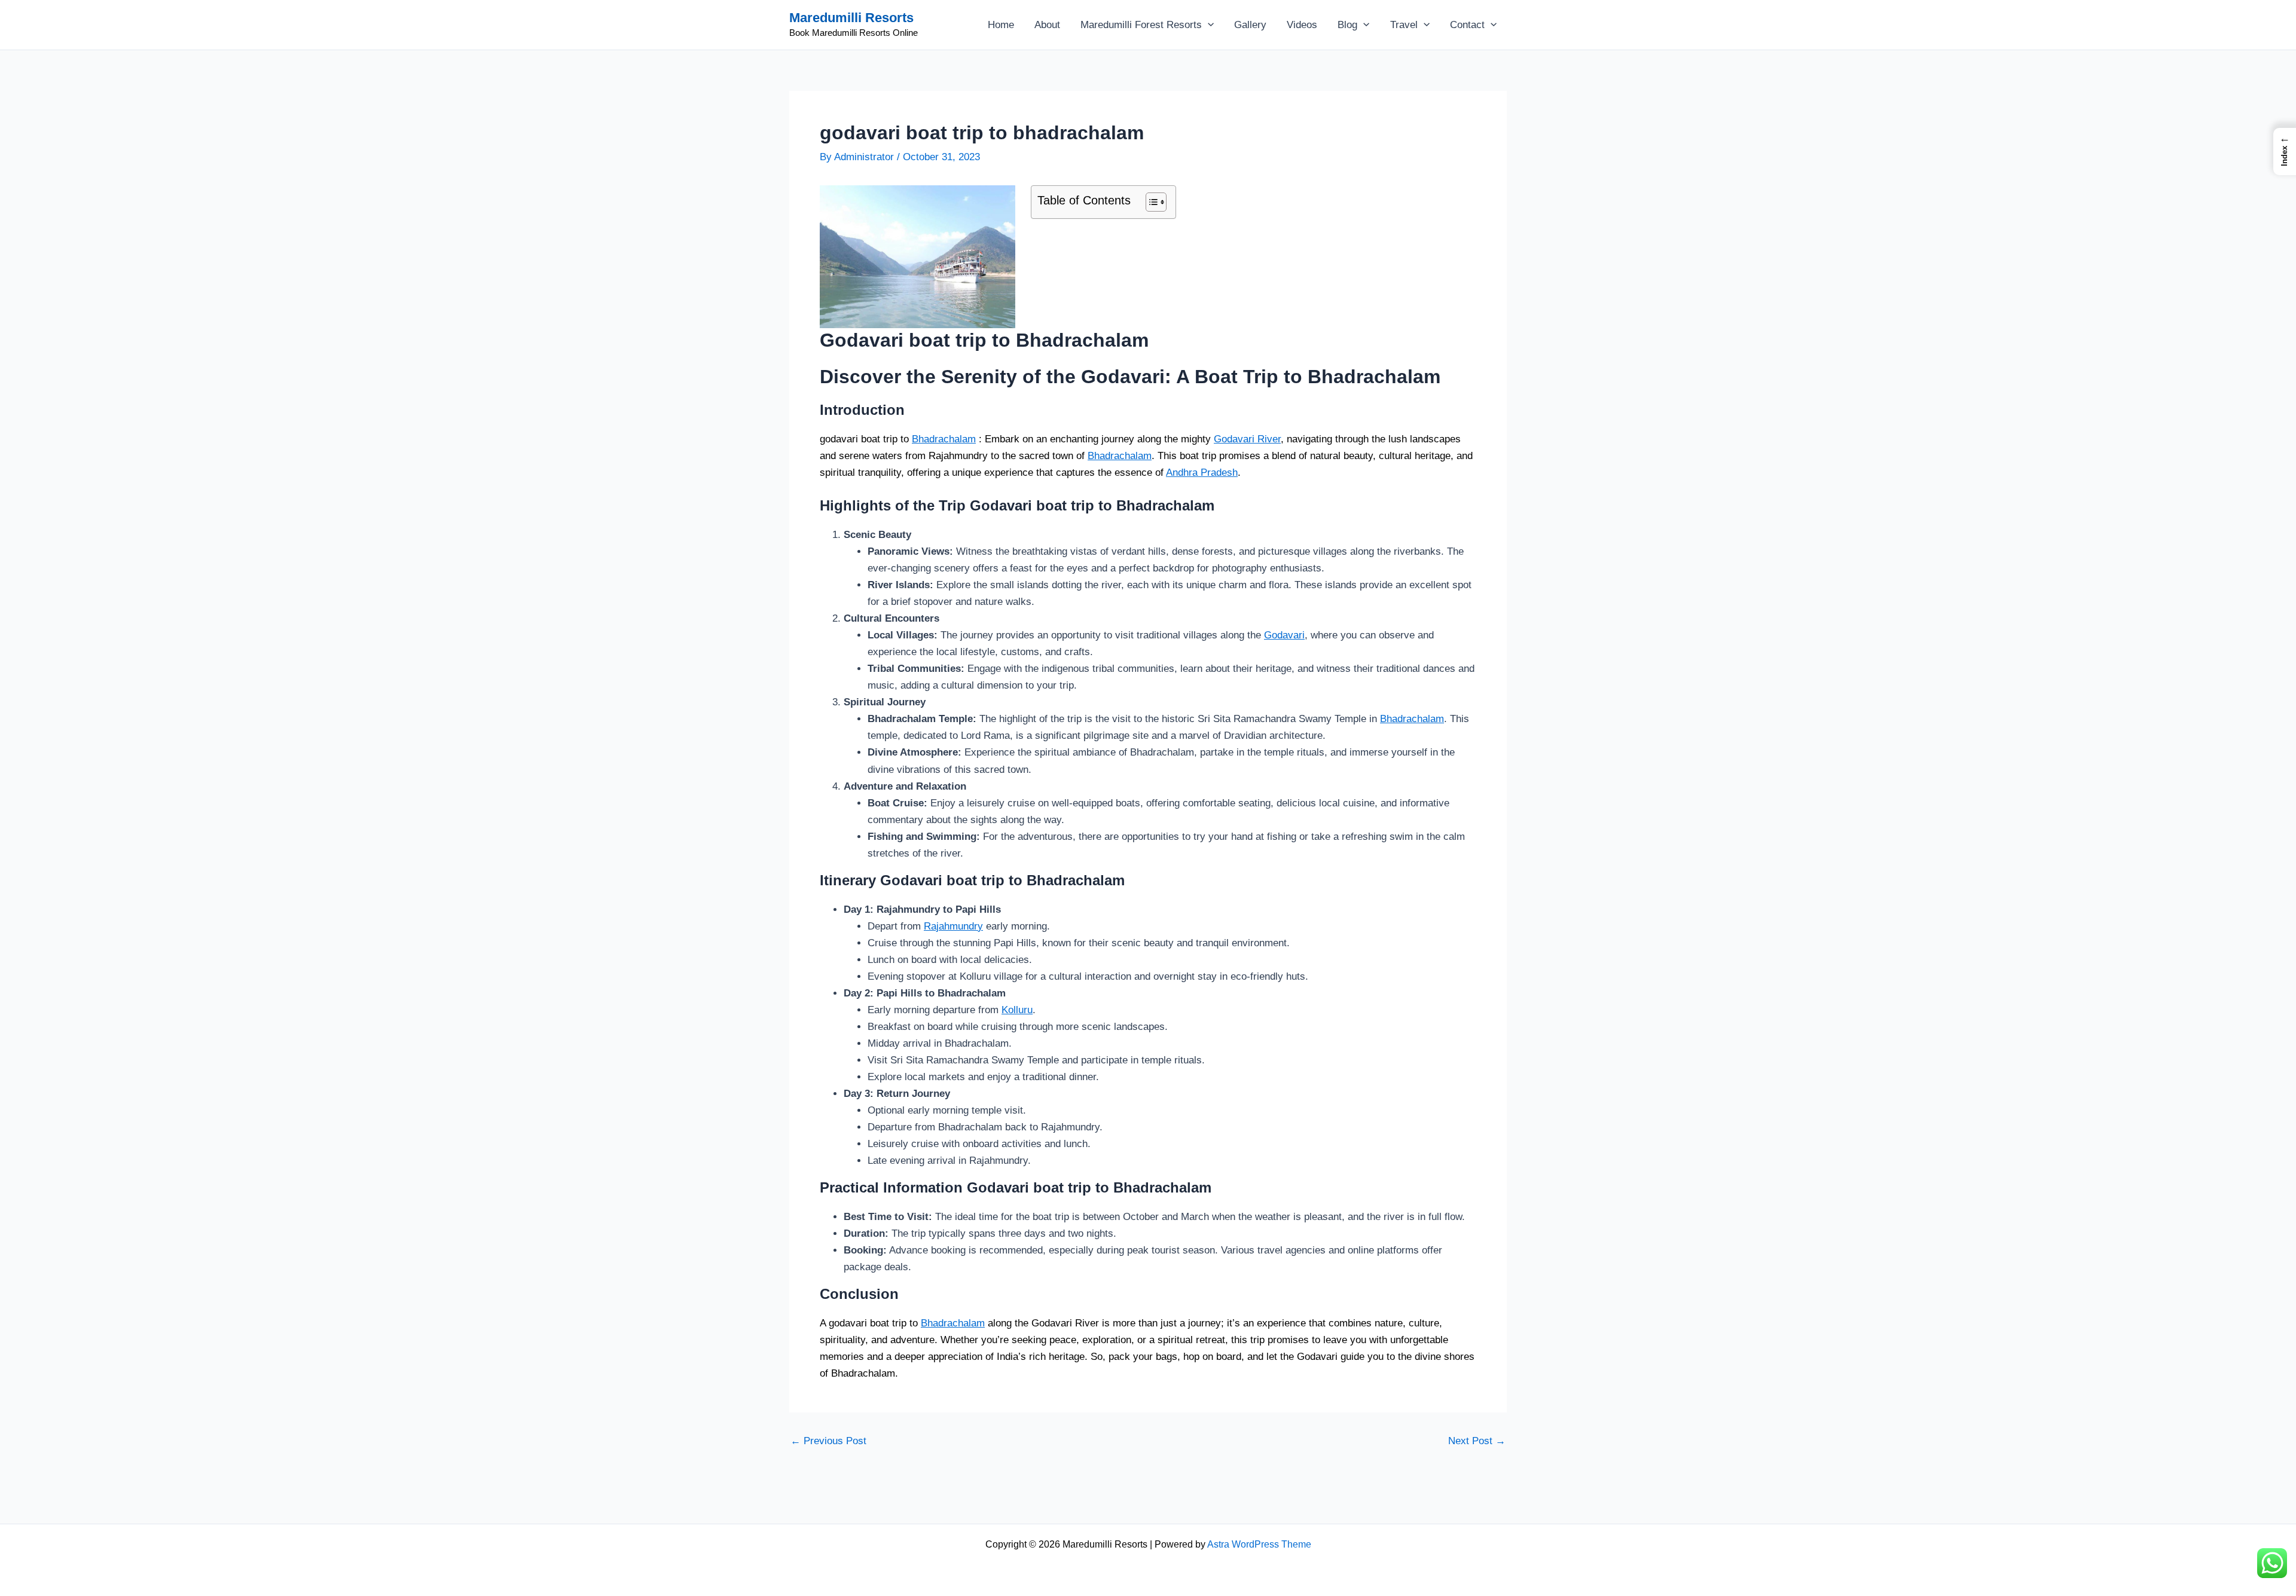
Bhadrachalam (944, 439)
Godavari (1284, 635)
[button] (1208, 25)
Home (1001, 25)
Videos (1302, 25)
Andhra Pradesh (1202, 473)
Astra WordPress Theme (1259, 1544)
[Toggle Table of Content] (1150, 202)
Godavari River (1247, 439)
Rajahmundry (953, 926)
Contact (1467, 25)
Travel (1404, 25)
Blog (1347, 25)
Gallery (1250, 25)
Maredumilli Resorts (851, 18)
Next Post (1477, 1441)
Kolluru (1017, 1010)
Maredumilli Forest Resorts (1141, 25)
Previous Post (828, 1441)
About (1047, 25)
